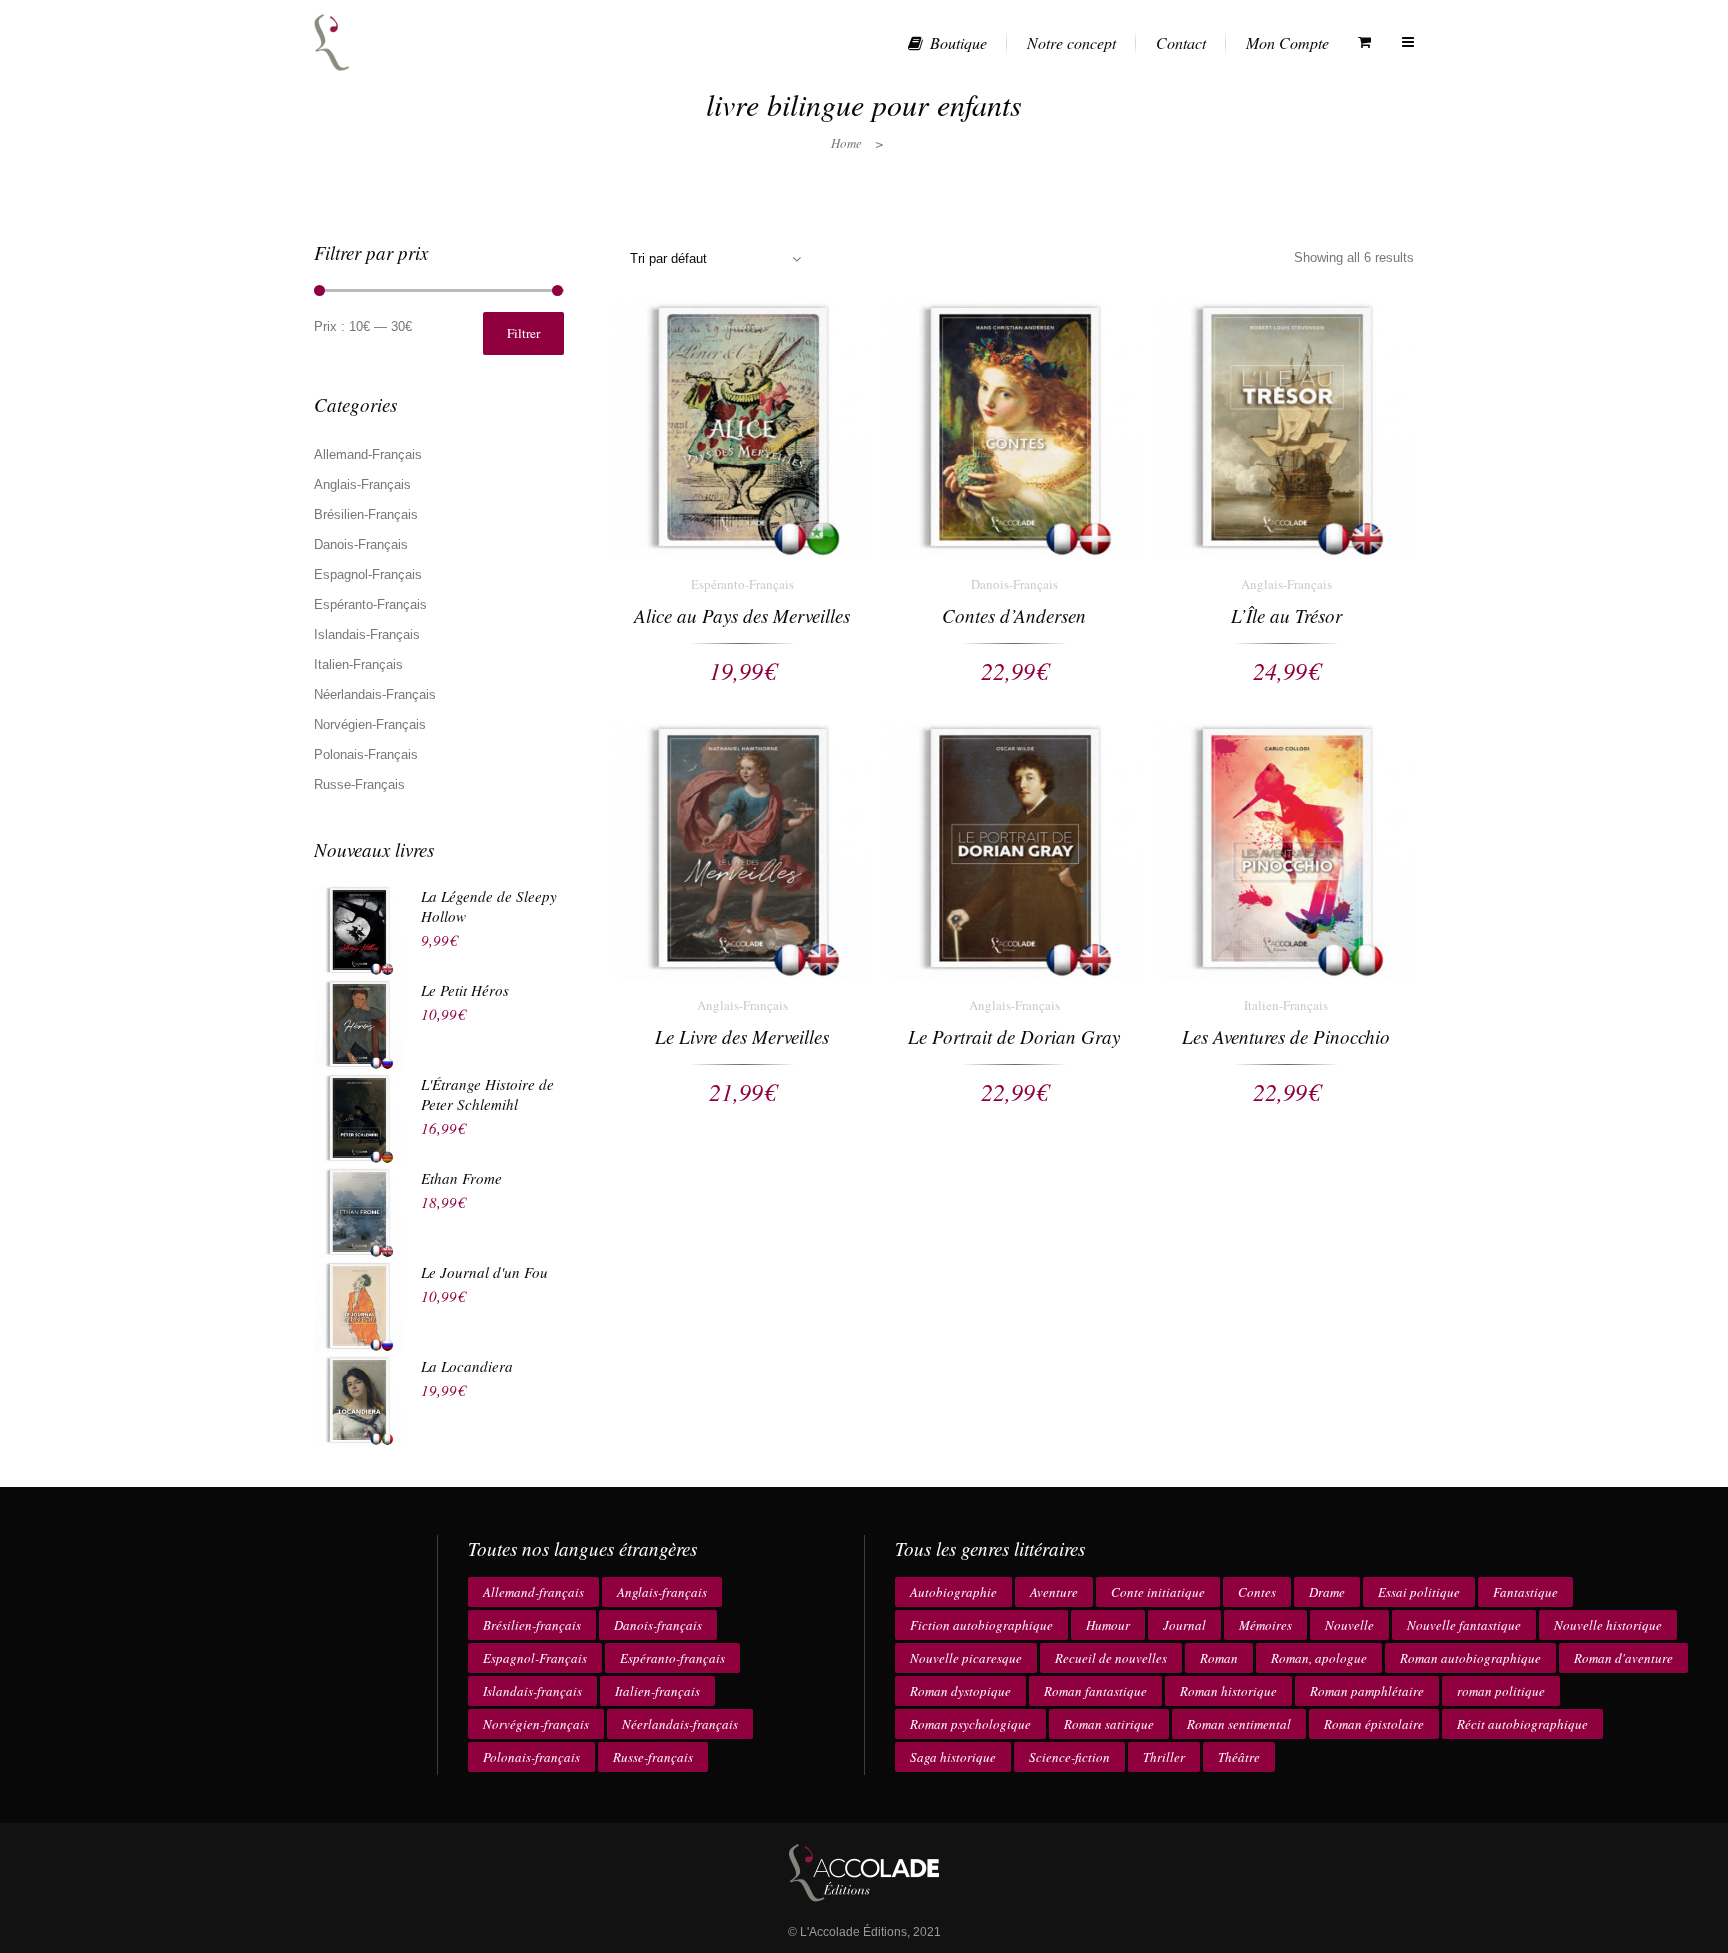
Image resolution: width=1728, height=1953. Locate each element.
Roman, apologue (1319, 1658)
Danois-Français (361, 544)
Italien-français (657, 1691)
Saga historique (953, 1757)
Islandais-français (532, 1691)
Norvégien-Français (370, 724)
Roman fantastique (1095, 1691)
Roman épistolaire (1374, 1724)
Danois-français (658, 1625)
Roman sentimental (1239, 1724)
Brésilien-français (532, 1625)
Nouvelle (1349, 1625)
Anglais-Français (362, 484)
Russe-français (653, 1757)
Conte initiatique (1158, 1592)
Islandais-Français (367, 634)
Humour (1108, 1625)
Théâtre (1239, 1757)
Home (846, 143)
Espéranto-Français (370, 604)
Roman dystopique (960, 1691)
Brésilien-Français (366, 514)
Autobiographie (953, 1592)
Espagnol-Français (368, 574)
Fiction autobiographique (981, 1625)
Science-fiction (1069, 1757)
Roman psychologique (970, 1724)
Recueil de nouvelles (1111, 1658)
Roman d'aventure (1623, 1658)
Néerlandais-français (680, 1724)
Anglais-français (662, 1592)
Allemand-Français (368, 454)
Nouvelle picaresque (966, 1658)
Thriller (1164, 1757)
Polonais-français (531, 1757)
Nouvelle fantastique (1464, 1625)
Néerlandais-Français (375, 694)
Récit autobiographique (1522, 1724)
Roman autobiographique (1470, 1658)
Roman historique (1228, 1691)
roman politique (1501, 1691)
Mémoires (1265, 1625)
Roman (1219, 1658)
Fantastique (1525, 1592)
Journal (1184, 1625)
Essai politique (1419, 1592)
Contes (1257, 1592)
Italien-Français (358, 664)
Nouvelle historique (1608, 1625)
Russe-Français (359, 784)
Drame (1327, 1592)
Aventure (1054, 1592)
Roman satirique (1109, 1724)
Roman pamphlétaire (1367, 1691)
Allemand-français (533, 1592)
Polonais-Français (366, 754)
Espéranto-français (672, 1658)
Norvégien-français (536, 1724)
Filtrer (523, 333)
